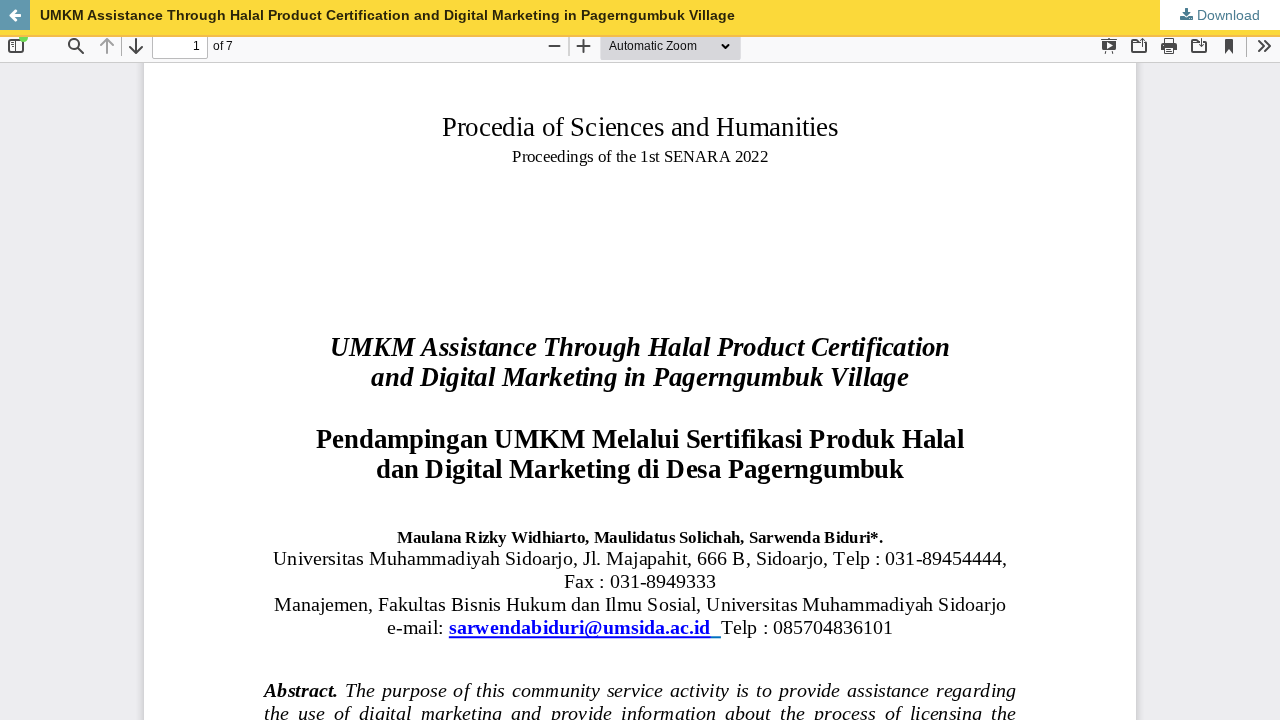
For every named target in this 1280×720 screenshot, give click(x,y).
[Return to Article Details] (15, 15)
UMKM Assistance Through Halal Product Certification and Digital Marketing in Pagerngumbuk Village (387, 15)
